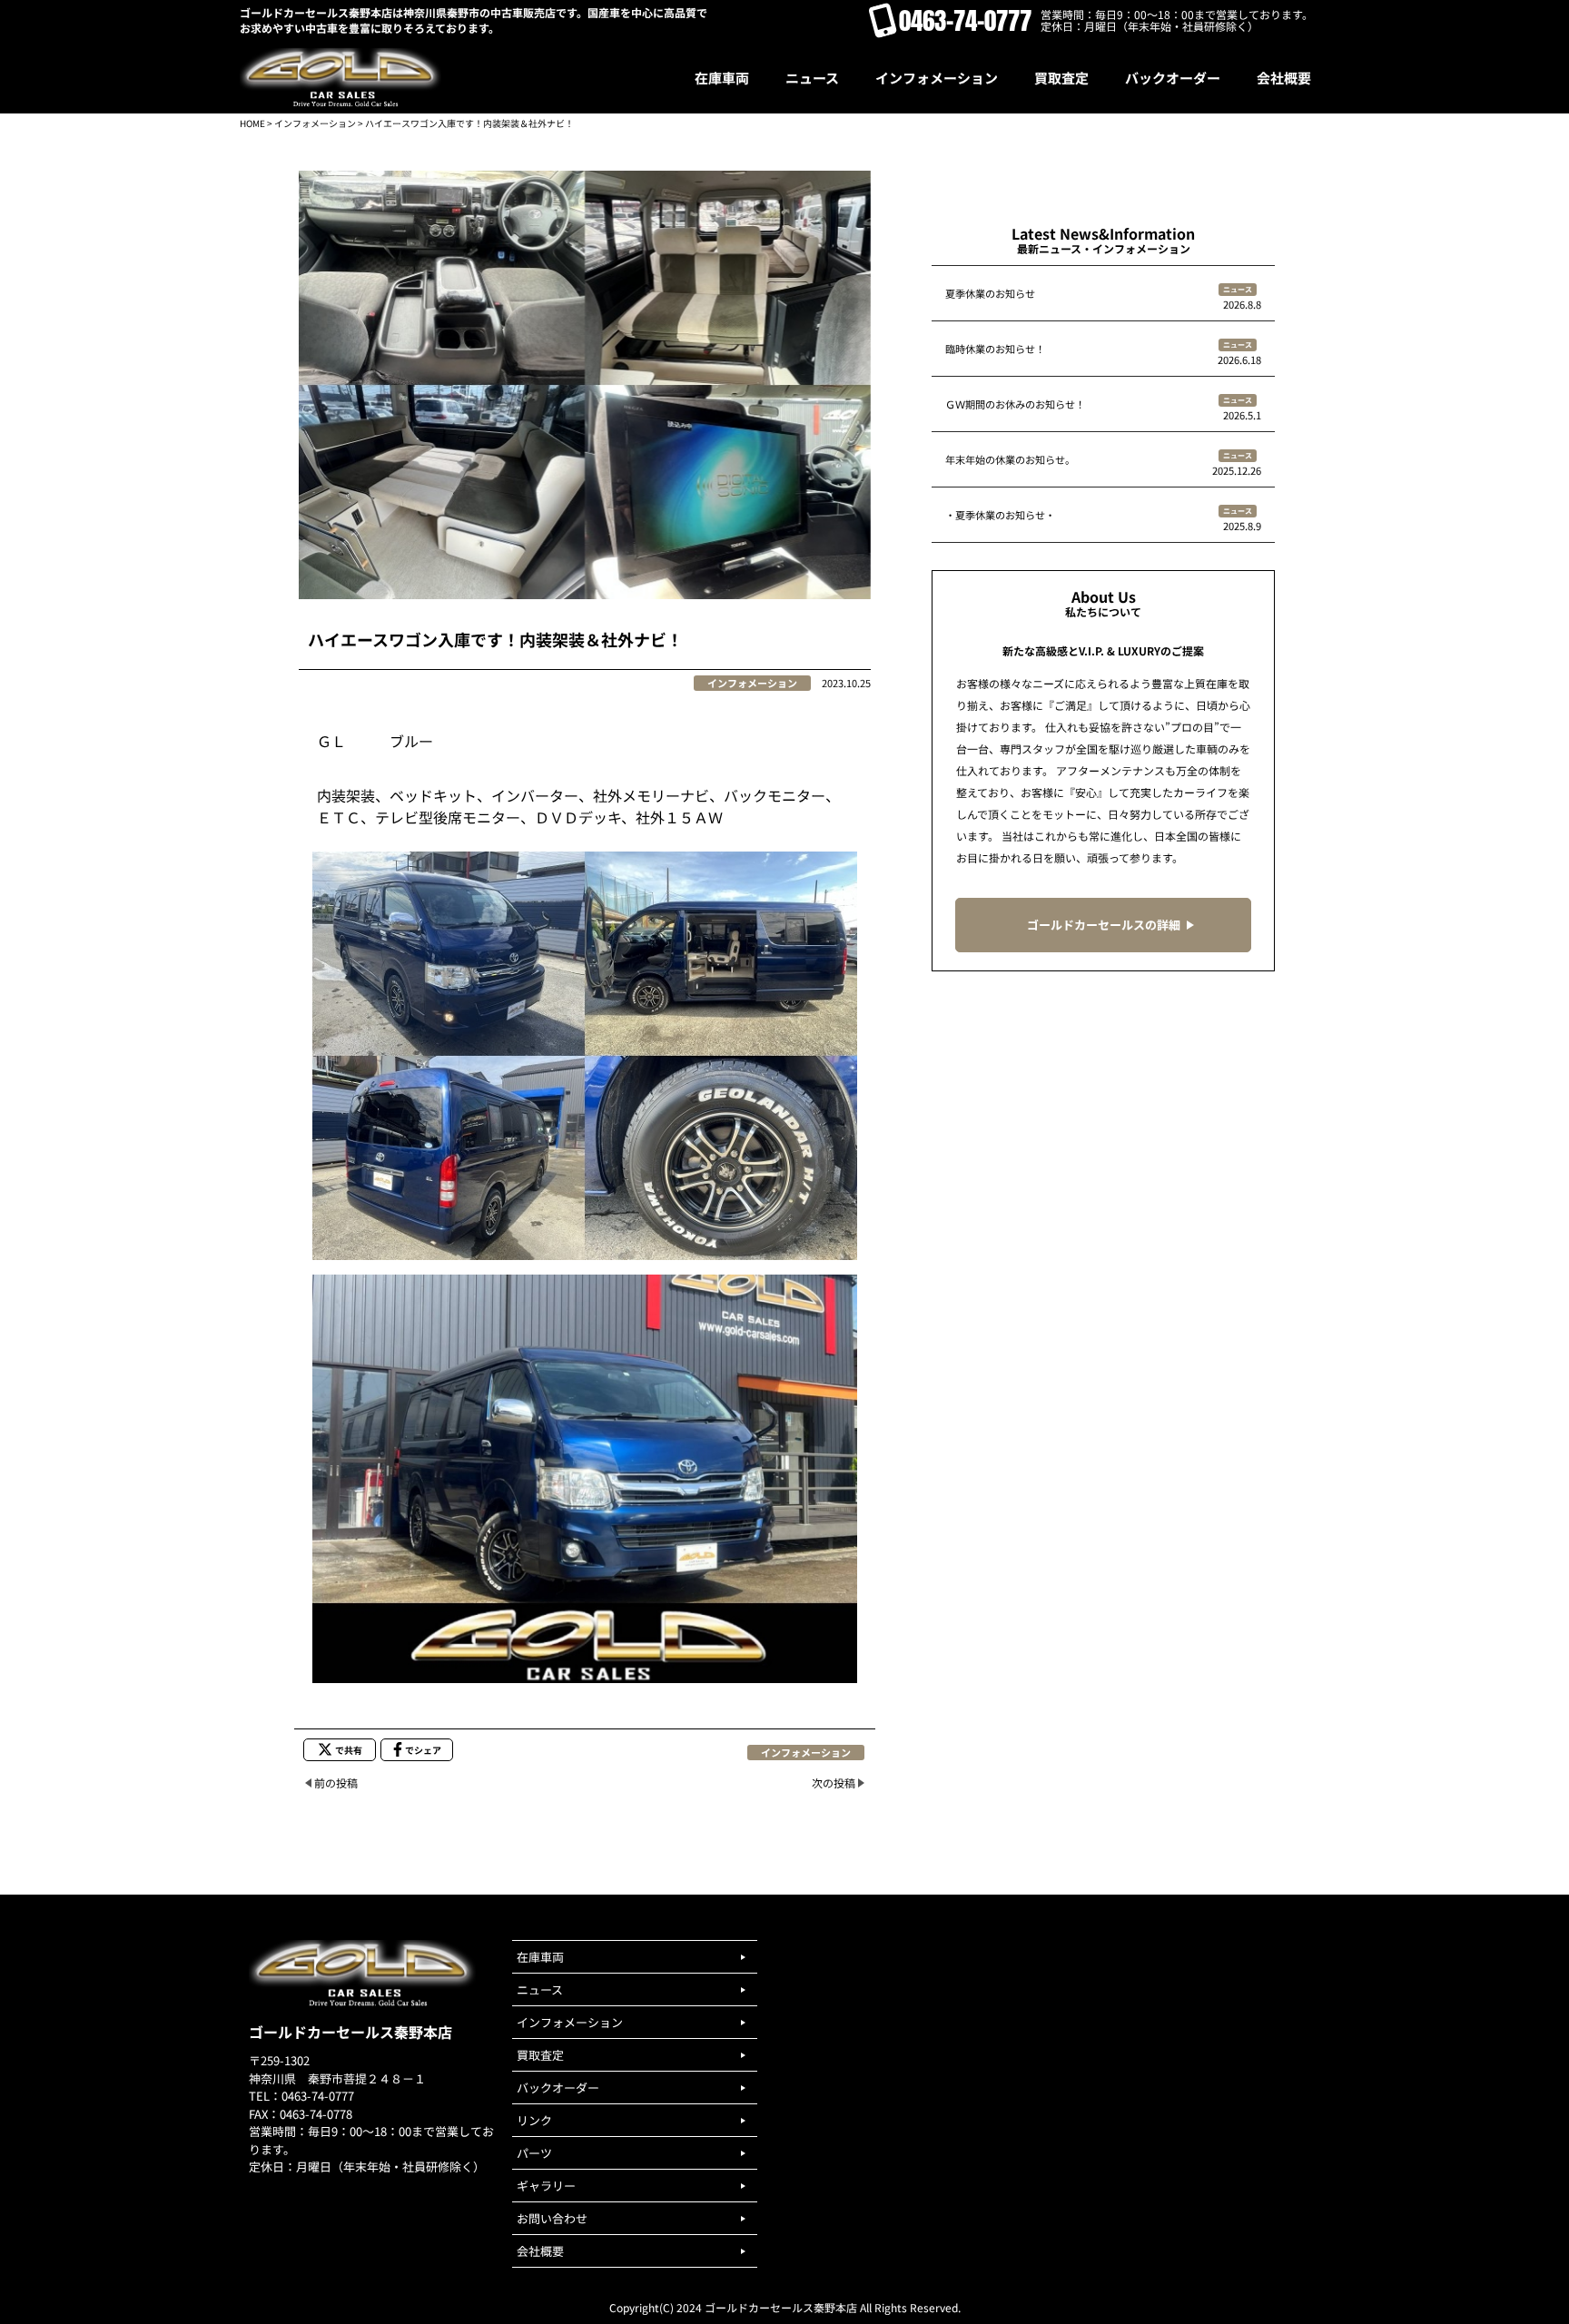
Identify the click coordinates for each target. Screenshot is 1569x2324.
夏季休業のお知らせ (990, 293)
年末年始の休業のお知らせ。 (1010, 459)
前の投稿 (336, 1782)
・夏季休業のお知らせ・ (1000, 515)
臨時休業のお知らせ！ (995, 349)
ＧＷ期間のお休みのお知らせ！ (1015, 404)
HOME (252, 123)
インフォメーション (315, 123)
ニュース (1238, 289)
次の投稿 (834, 1782)
